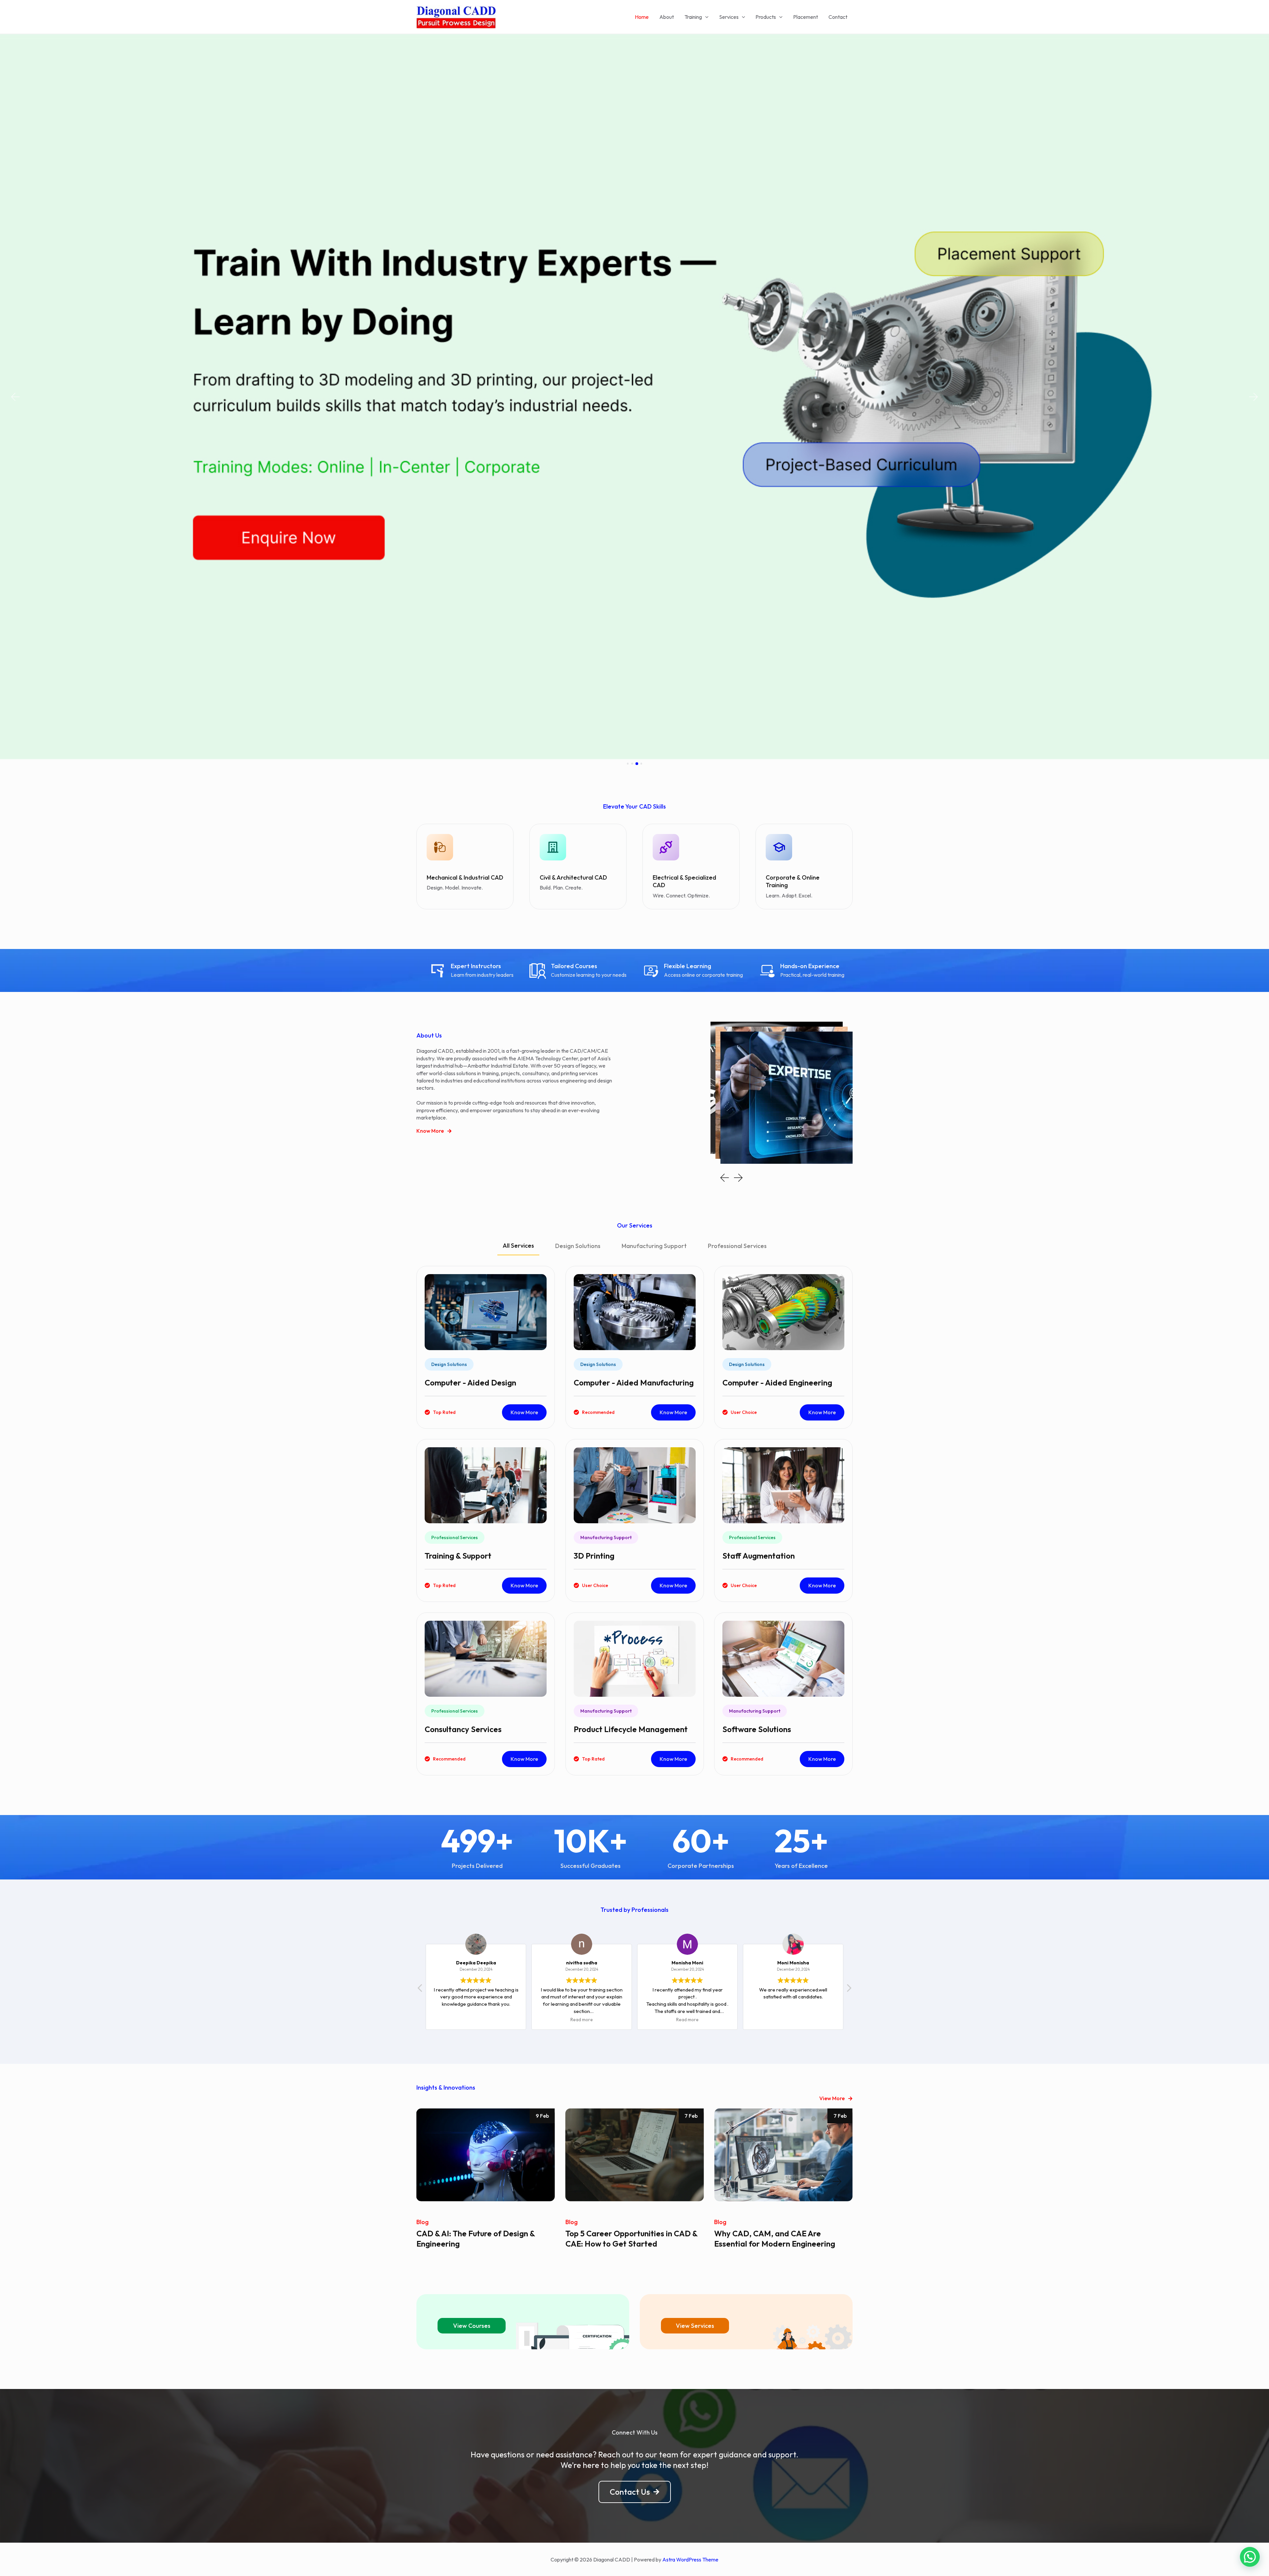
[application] (705, 17)
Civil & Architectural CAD (573, 877)
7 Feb (542, 2116)
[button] (15, 397)
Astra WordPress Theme (690, 2559)
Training (693, 17)
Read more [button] (435, 2020)
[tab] (518, 1249)
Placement (806, 17)
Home (642, 17)
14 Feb (839, 2116)
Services (729, 17)
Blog (423, 2222)
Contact (838, 17)
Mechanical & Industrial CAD (465, 877)
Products (766, 17)
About (667, 17)
